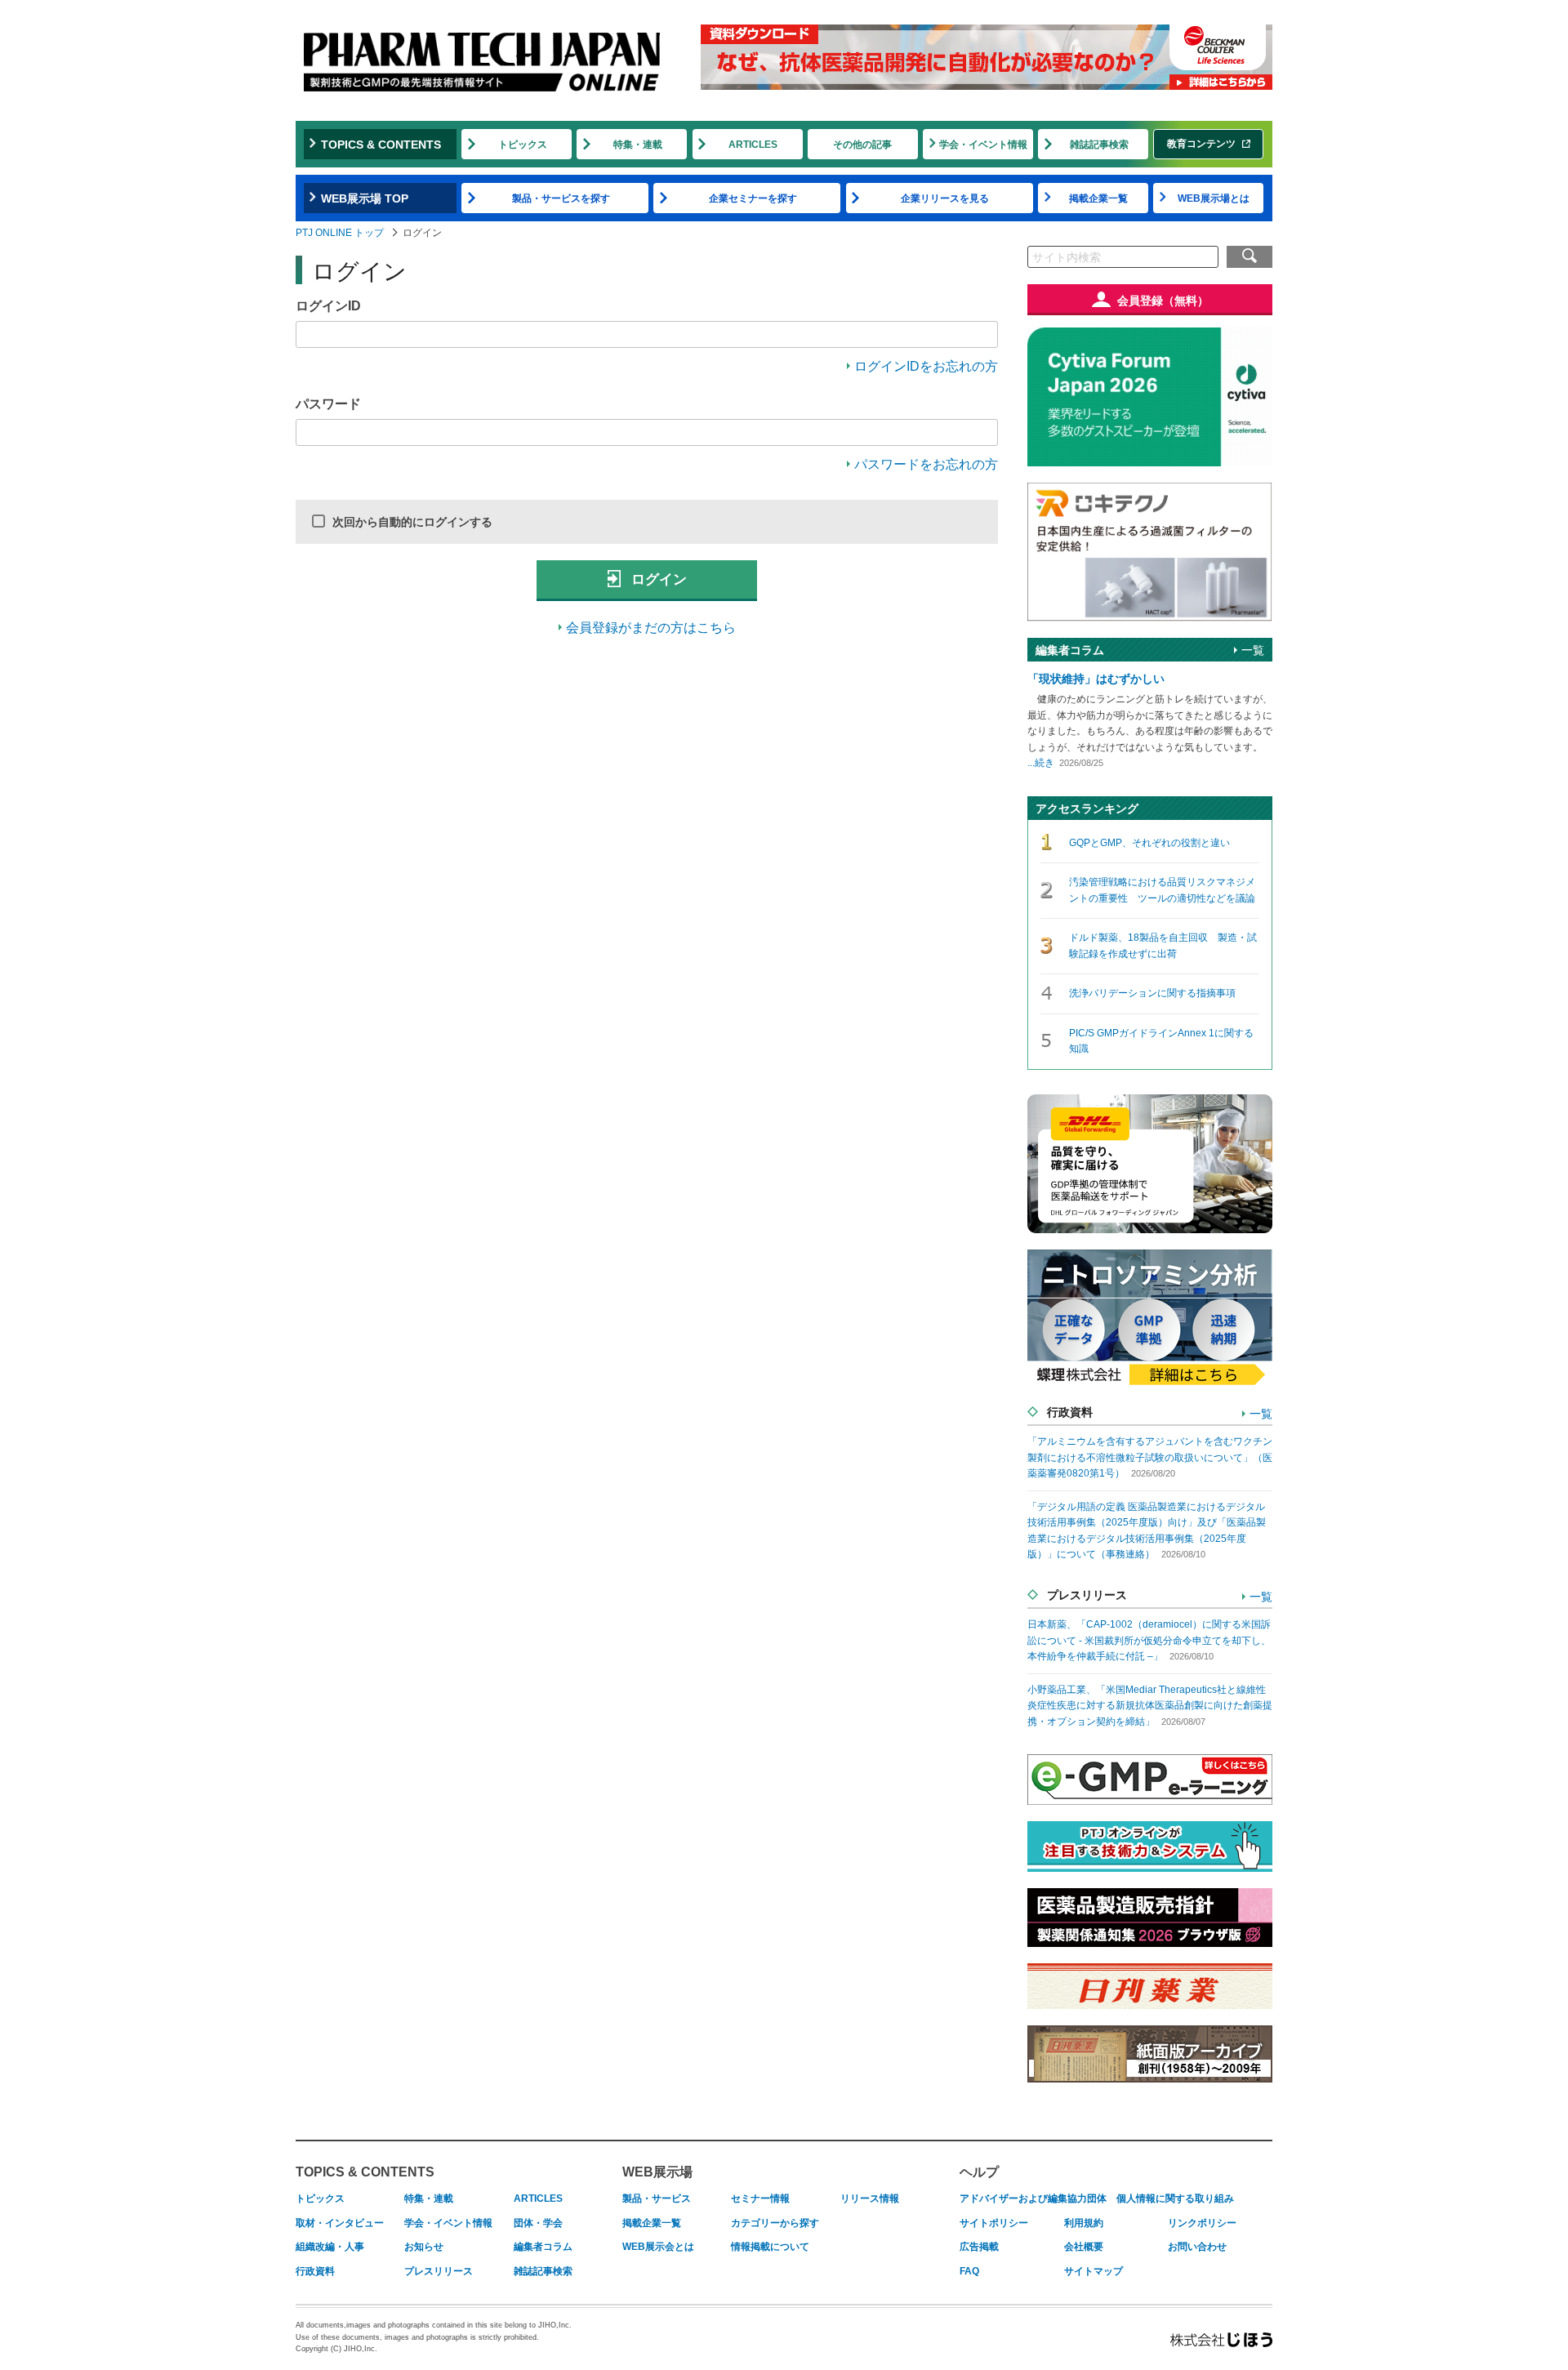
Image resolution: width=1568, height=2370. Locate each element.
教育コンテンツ (1201, 144)
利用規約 (1084, 2223)
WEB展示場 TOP (365, 198)
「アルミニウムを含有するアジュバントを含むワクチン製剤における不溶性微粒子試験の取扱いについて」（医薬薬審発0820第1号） (1150, 1457)
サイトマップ (1094, 2271)
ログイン (657, 579)
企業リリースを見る (945, 198)
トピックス (523, 145)
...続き (1041, 763)
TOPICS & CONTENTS (381, 145)
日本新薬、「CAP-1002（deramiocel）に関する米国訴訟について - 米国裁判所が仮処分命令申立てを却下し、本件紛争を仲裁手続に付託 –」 (1149, 1640)
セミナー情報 (760, 2198)
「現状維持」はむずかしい (1096, 679)
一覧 (1253, 650)
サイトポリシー (994, 2223)
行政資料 (315, 2271)
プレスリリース (439, 2271)
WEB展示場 (657, 2172)
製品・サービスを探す (561, 198)
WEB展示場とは (1214, 198)
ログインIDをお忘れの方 (926, 366)
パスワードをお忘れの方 (926, 464)
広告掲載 (979, 2247)
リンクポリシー (1202, 2223)
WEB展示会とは (658, 2247)
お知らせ (424, 2247)
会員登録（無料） (1163, 301)
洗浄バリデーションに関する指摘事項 (1152, 993)
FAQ (969, 2271)
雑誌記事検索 (1099, 145)
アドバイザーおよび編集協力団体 (1033, 2198)
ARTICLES (753, 145)
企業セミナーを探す (753, 198)
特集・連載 (638, 145)
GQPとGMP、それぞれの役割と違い (1149, 843)
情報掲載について (770, 2247)
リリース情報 (870, 2198)
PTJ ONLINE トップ (340, 233)
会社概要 (1084, 2247)
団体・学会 (538, 2223)
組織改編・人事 (330, 2247)
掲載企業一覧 (1098, 198)
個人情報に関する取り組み (1175, 2198)
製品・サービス (657, 2198)
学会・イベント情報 (983, 145)
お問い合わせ (1197, 2247)
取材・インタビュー (340, 2223)
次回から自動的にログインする (412, 522)
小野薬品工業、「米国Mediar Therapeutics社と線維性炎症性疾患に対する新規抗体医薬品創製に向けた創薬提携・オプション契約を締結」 (1150, 1706)
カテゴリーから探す (775, 2223)
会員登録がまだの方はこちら (651, 628)
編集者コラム (543, 2247)
